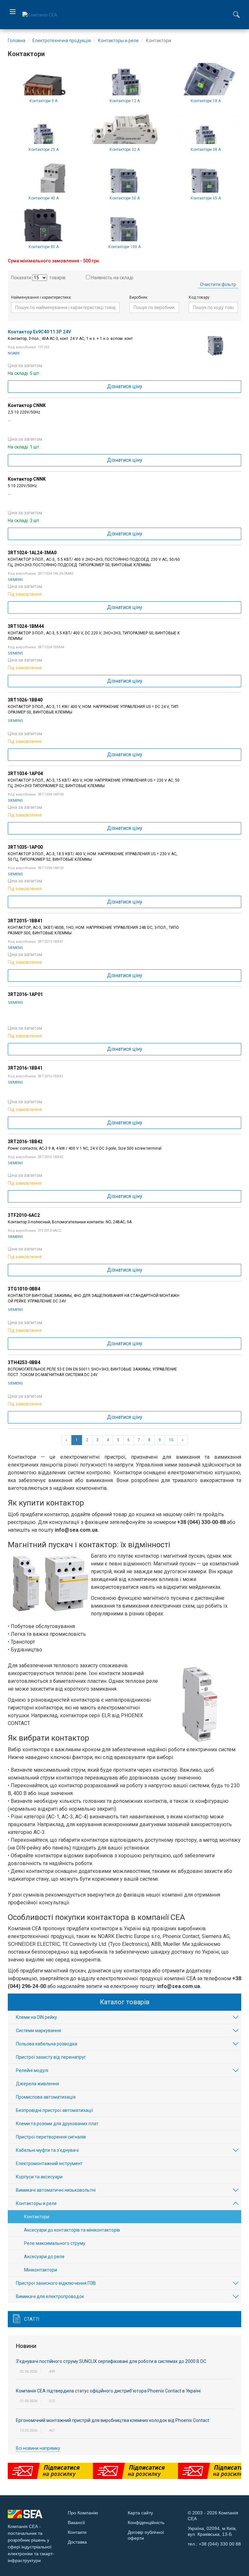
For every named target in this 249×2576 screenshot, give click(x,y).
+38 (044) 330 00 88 (220, 2544)
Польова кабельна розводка (47, 2044)
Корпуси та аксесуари (39, 2177)
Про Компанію (83, 2513)
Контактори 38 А (206, 150)
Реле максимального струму (55, 2243)
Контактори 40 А (44, 198)
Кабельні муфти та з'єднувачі (47, 2150)
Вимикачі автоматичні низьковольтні (56, 2190)
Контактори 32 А (125, 150)
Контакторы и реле (36, 2203)
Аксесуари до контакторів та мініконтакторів (72, 2230)
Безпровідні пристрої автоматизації (54, 2110)
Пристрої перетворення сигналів (51, 2137)
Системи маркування (38, 2031)
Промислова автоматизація (46, 2097)
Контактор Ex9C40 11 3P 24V (39, 332)
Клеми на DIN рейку (36, 2017)
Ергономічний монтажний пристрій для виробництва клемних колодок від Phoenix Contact (113, 2420)
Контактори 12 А (125, 101)
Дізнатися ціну (125, 386)
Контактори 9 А (43, 101)
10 (171, 1440)
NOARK (14, 353)
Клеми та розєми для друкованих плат (57, 2124)
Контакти (77, 2532)
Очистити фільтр (218, 284)
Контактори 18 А (206, 101)
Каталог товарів (125, 2002)
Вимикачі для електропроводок (50, 2296)
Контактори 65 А (206, 198)
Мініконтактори (41, 2270)
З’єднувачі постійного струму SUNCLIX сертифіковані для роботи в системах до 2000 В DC (111, 2361)
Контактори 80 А (44, 247)
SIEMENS (15, 580)
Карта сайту (140, 2513)
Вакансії (76, 2522)
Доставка (77, 2542)
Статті (32, 2319)
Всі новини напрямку (38, 2448)
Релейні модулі (32, 2070)
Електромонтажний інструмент (49, 2163)
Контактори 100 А (124, 247)
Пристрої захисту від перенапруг (51, 2057)
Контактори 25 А (44, 150)
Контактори (37, 2217)
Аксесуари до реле (44, 2257)
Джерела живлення (37, 2084)
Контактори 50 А (125, 198)
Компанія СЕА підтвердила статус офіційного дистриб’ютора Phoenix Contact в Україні (108, 2391)
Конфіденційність (146, 2522)
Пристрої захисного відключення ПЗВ (56, 2283)
